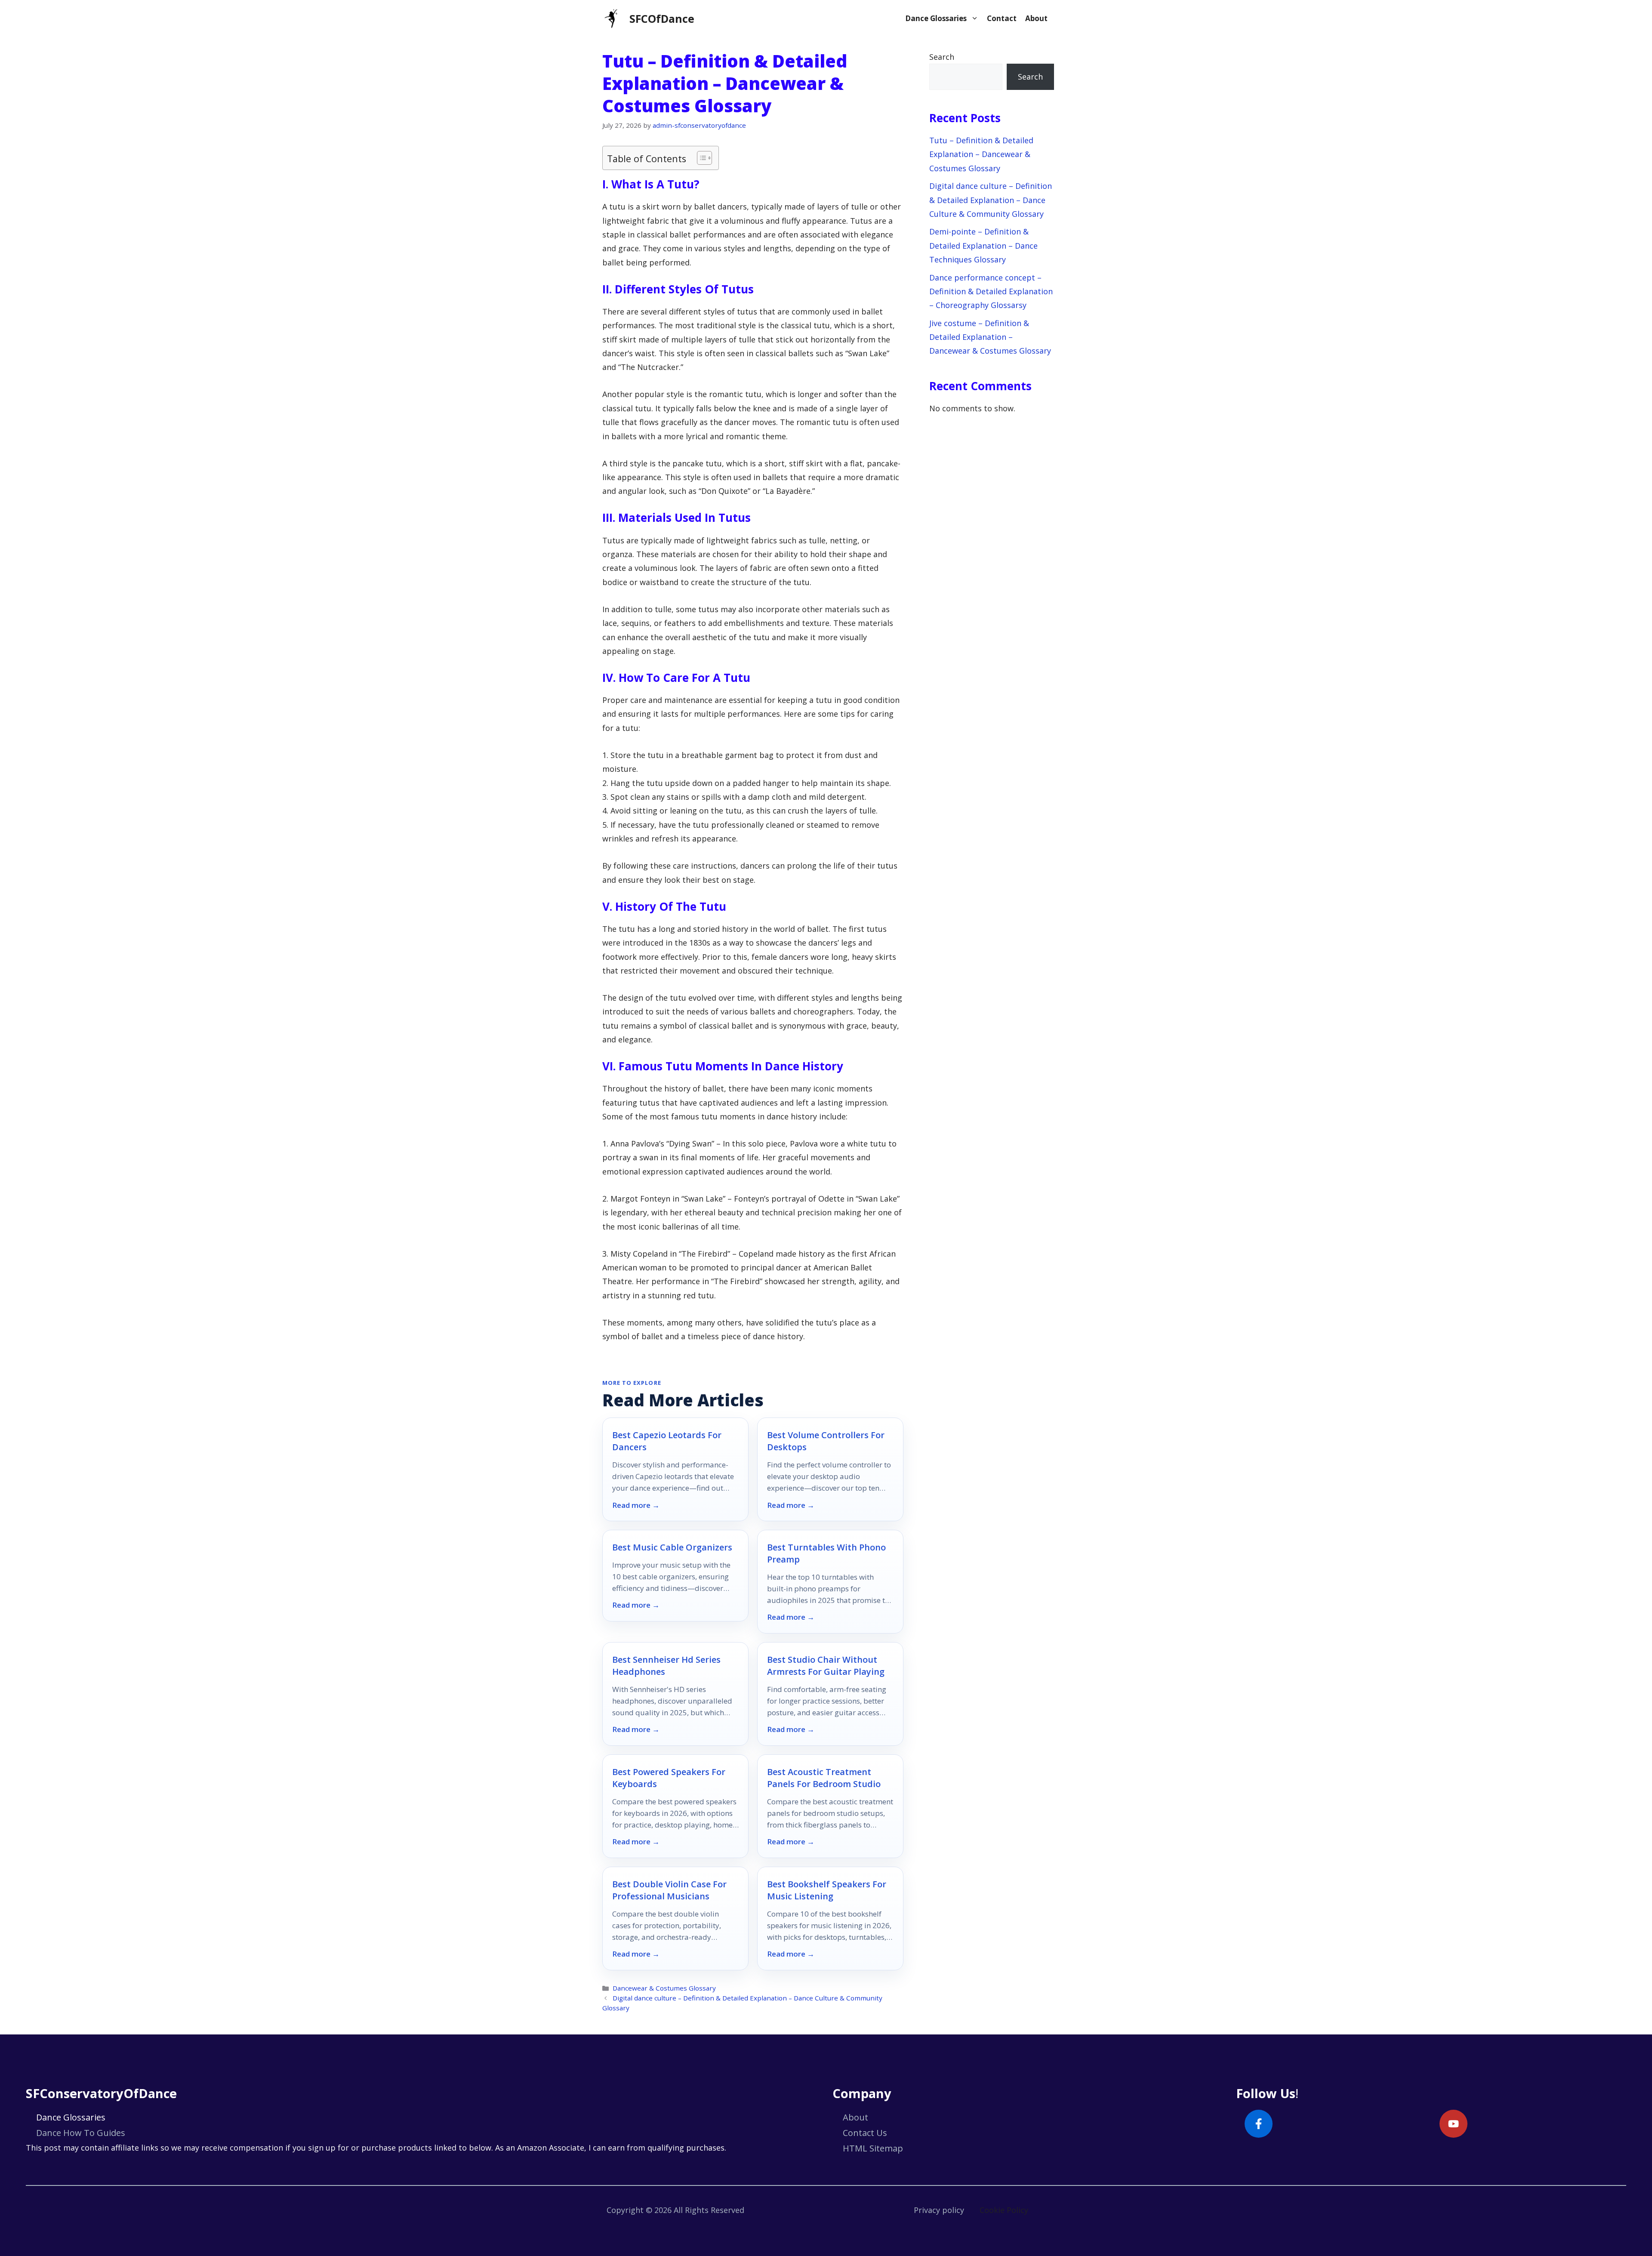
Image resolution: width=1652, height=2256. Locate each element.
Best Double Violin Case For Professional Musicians (669, 1890)
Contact (1002, 18)
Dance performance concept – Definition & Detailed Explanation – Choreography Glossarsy (991, 291)
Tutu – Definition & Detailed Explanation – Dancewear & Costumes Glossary (981, 154)
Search (942, 57)
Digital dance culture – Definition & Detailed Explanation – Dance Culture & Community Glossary (991, 200)
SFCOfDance (662, 18)
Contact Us (865, 2133)
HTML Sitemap (873, 2148)
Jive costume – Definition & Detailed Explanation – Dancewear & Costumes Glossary (990, 337)
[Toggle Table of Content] (700, 158)
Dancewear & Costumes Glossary (664, 1988)
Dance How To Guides (81, 2133)
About (1036, 18)
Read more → (636, 1505)
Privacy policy (939, 2210)
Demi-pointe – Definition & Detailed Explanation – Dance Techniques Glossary (983, 245)
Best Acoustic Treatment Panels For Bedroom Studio (824, 1778)
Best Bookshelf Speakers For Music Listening (827, 1890)
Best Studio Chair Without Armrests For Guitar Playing (826, 1666)
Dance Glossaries (936, 18)
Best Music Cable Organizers (672, 1547)
